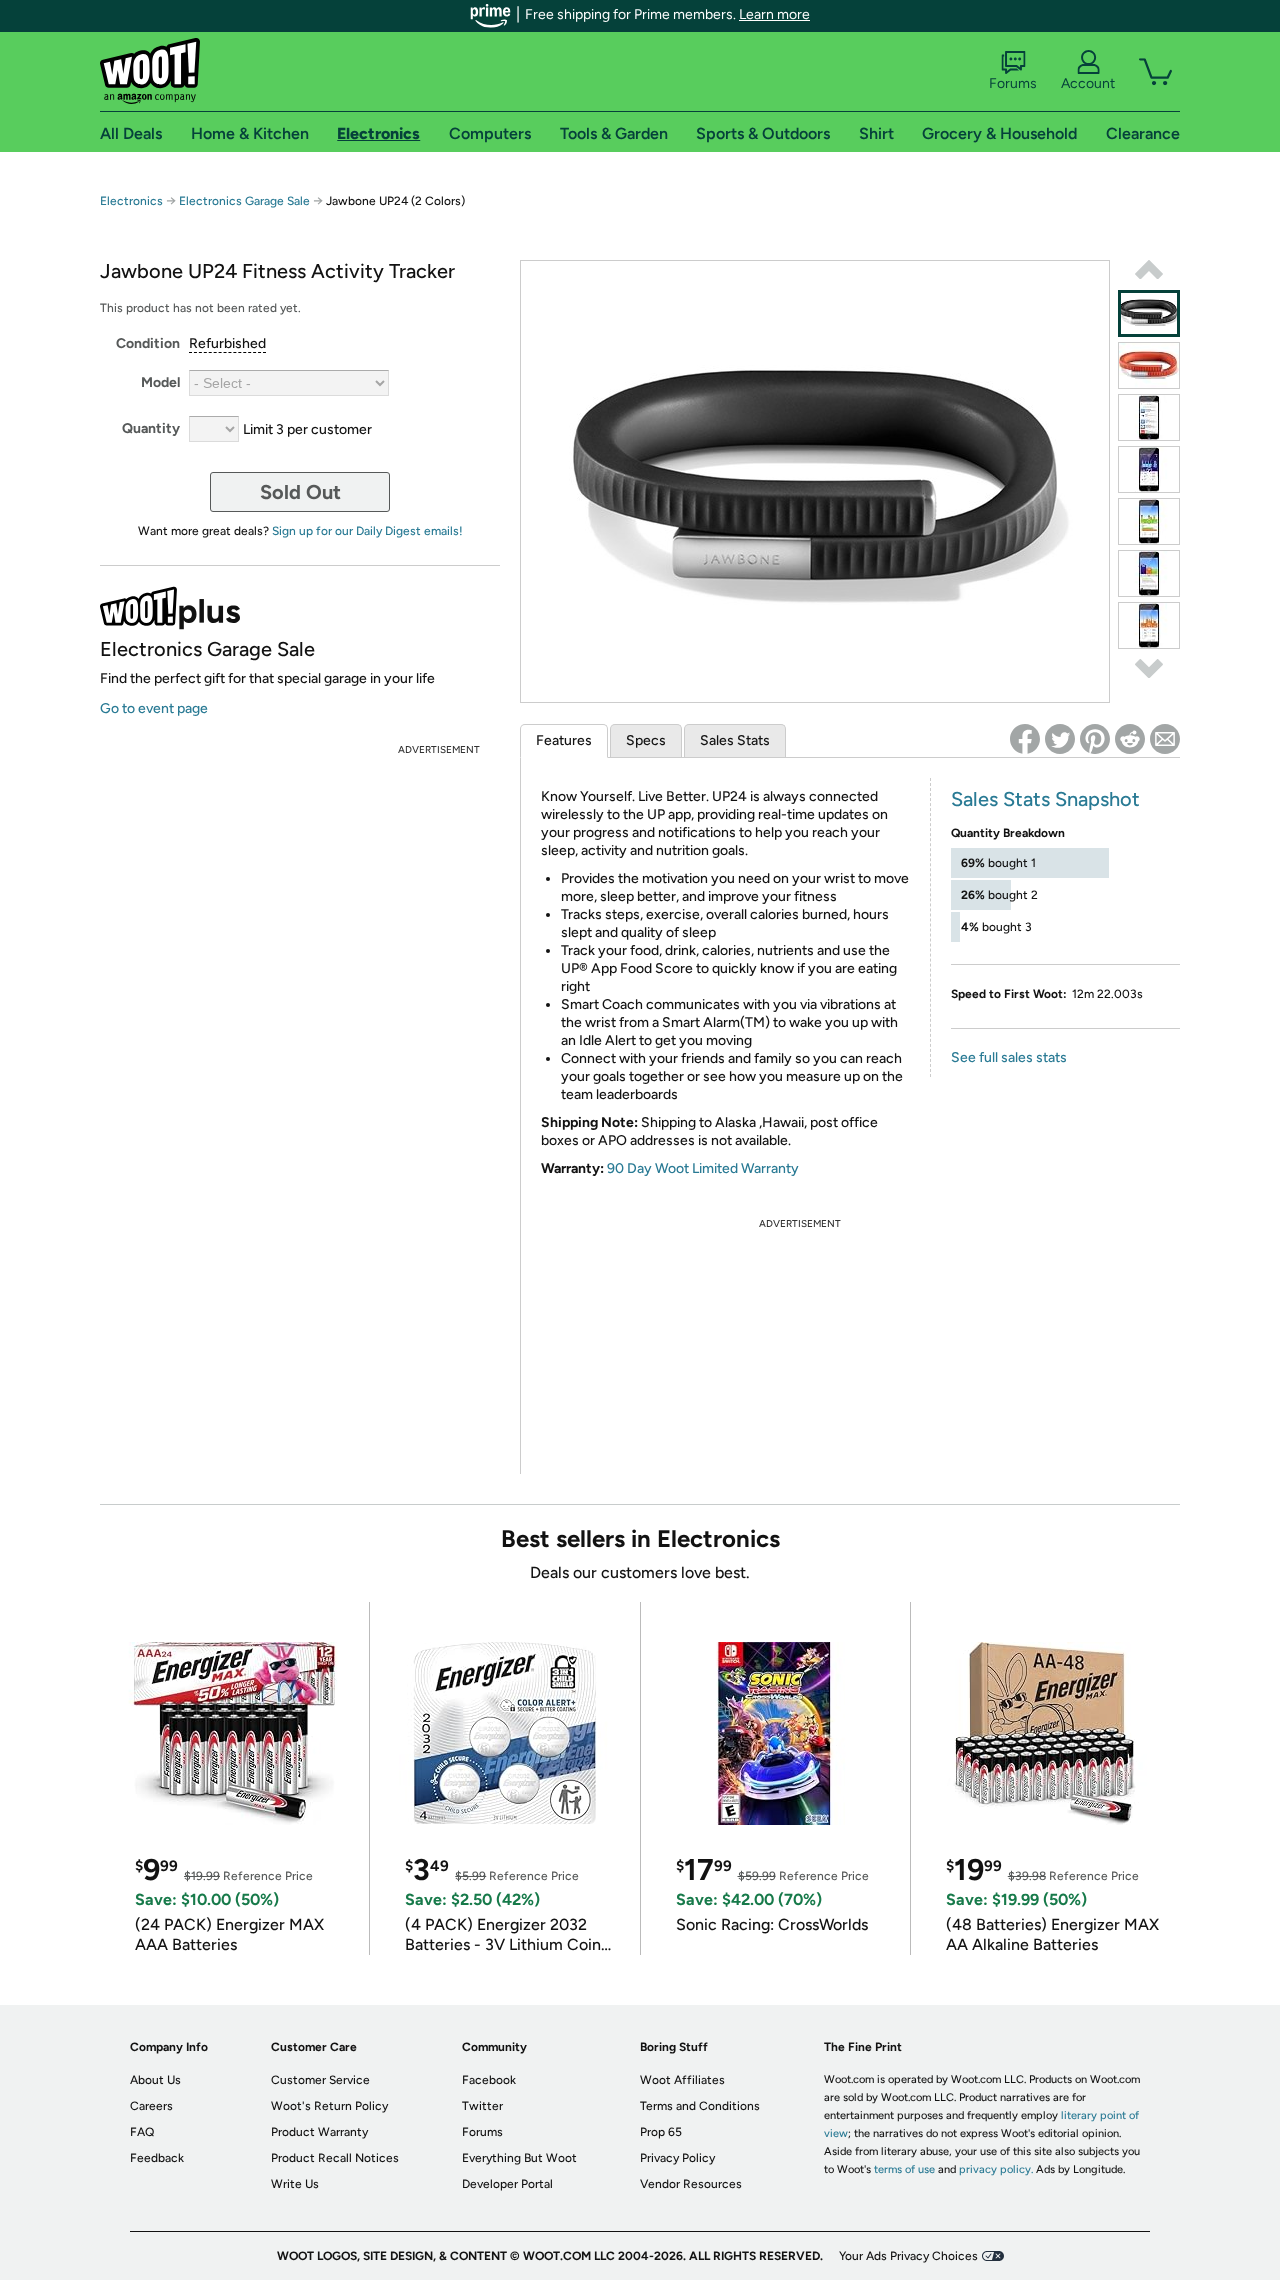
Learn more (774, 14)
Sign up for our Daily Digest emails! (367, 531)
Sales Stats (735, 740)
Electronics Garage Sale (244, 201)
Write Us (295, 2184)
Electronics (131, 201)
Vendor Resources (691, 2184)
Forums (1013, 83)
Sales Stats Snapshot (1045, 799)
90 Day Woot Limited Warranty (703, 1168)
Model (160, 382)
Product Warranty (319, 2132)
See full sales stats (1009, 1057)
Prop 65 (661, 2132)
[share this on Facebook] (1025, 739)
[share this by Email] (1165, 739)
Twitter (482, 2106)
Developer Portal (507, 2184)
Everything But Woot (519, 2158)
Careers (151, 2106)
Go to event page (154, 708)
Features (564, 740)
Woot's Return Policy (329, 2106)
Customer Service (320, 2080)
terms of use (904, 2169)
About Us (155, 2080)
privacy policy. (996, 2169)
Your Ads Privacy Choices (908, 2256)
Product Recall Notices (335, 2158)
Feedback (157, 2158)
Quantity (151, 428)
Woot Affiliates (682, 2080)
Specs (646, 740)
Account (1088, 83)
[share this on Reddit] (1130, 739)
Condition (148, 343)
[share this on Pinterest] (1095, 739)
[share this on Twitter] (1060, 739)
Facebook (489, 2080)
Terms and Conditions (700, 2106)
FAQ (142, 2132)
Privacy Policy (677, 2158)
